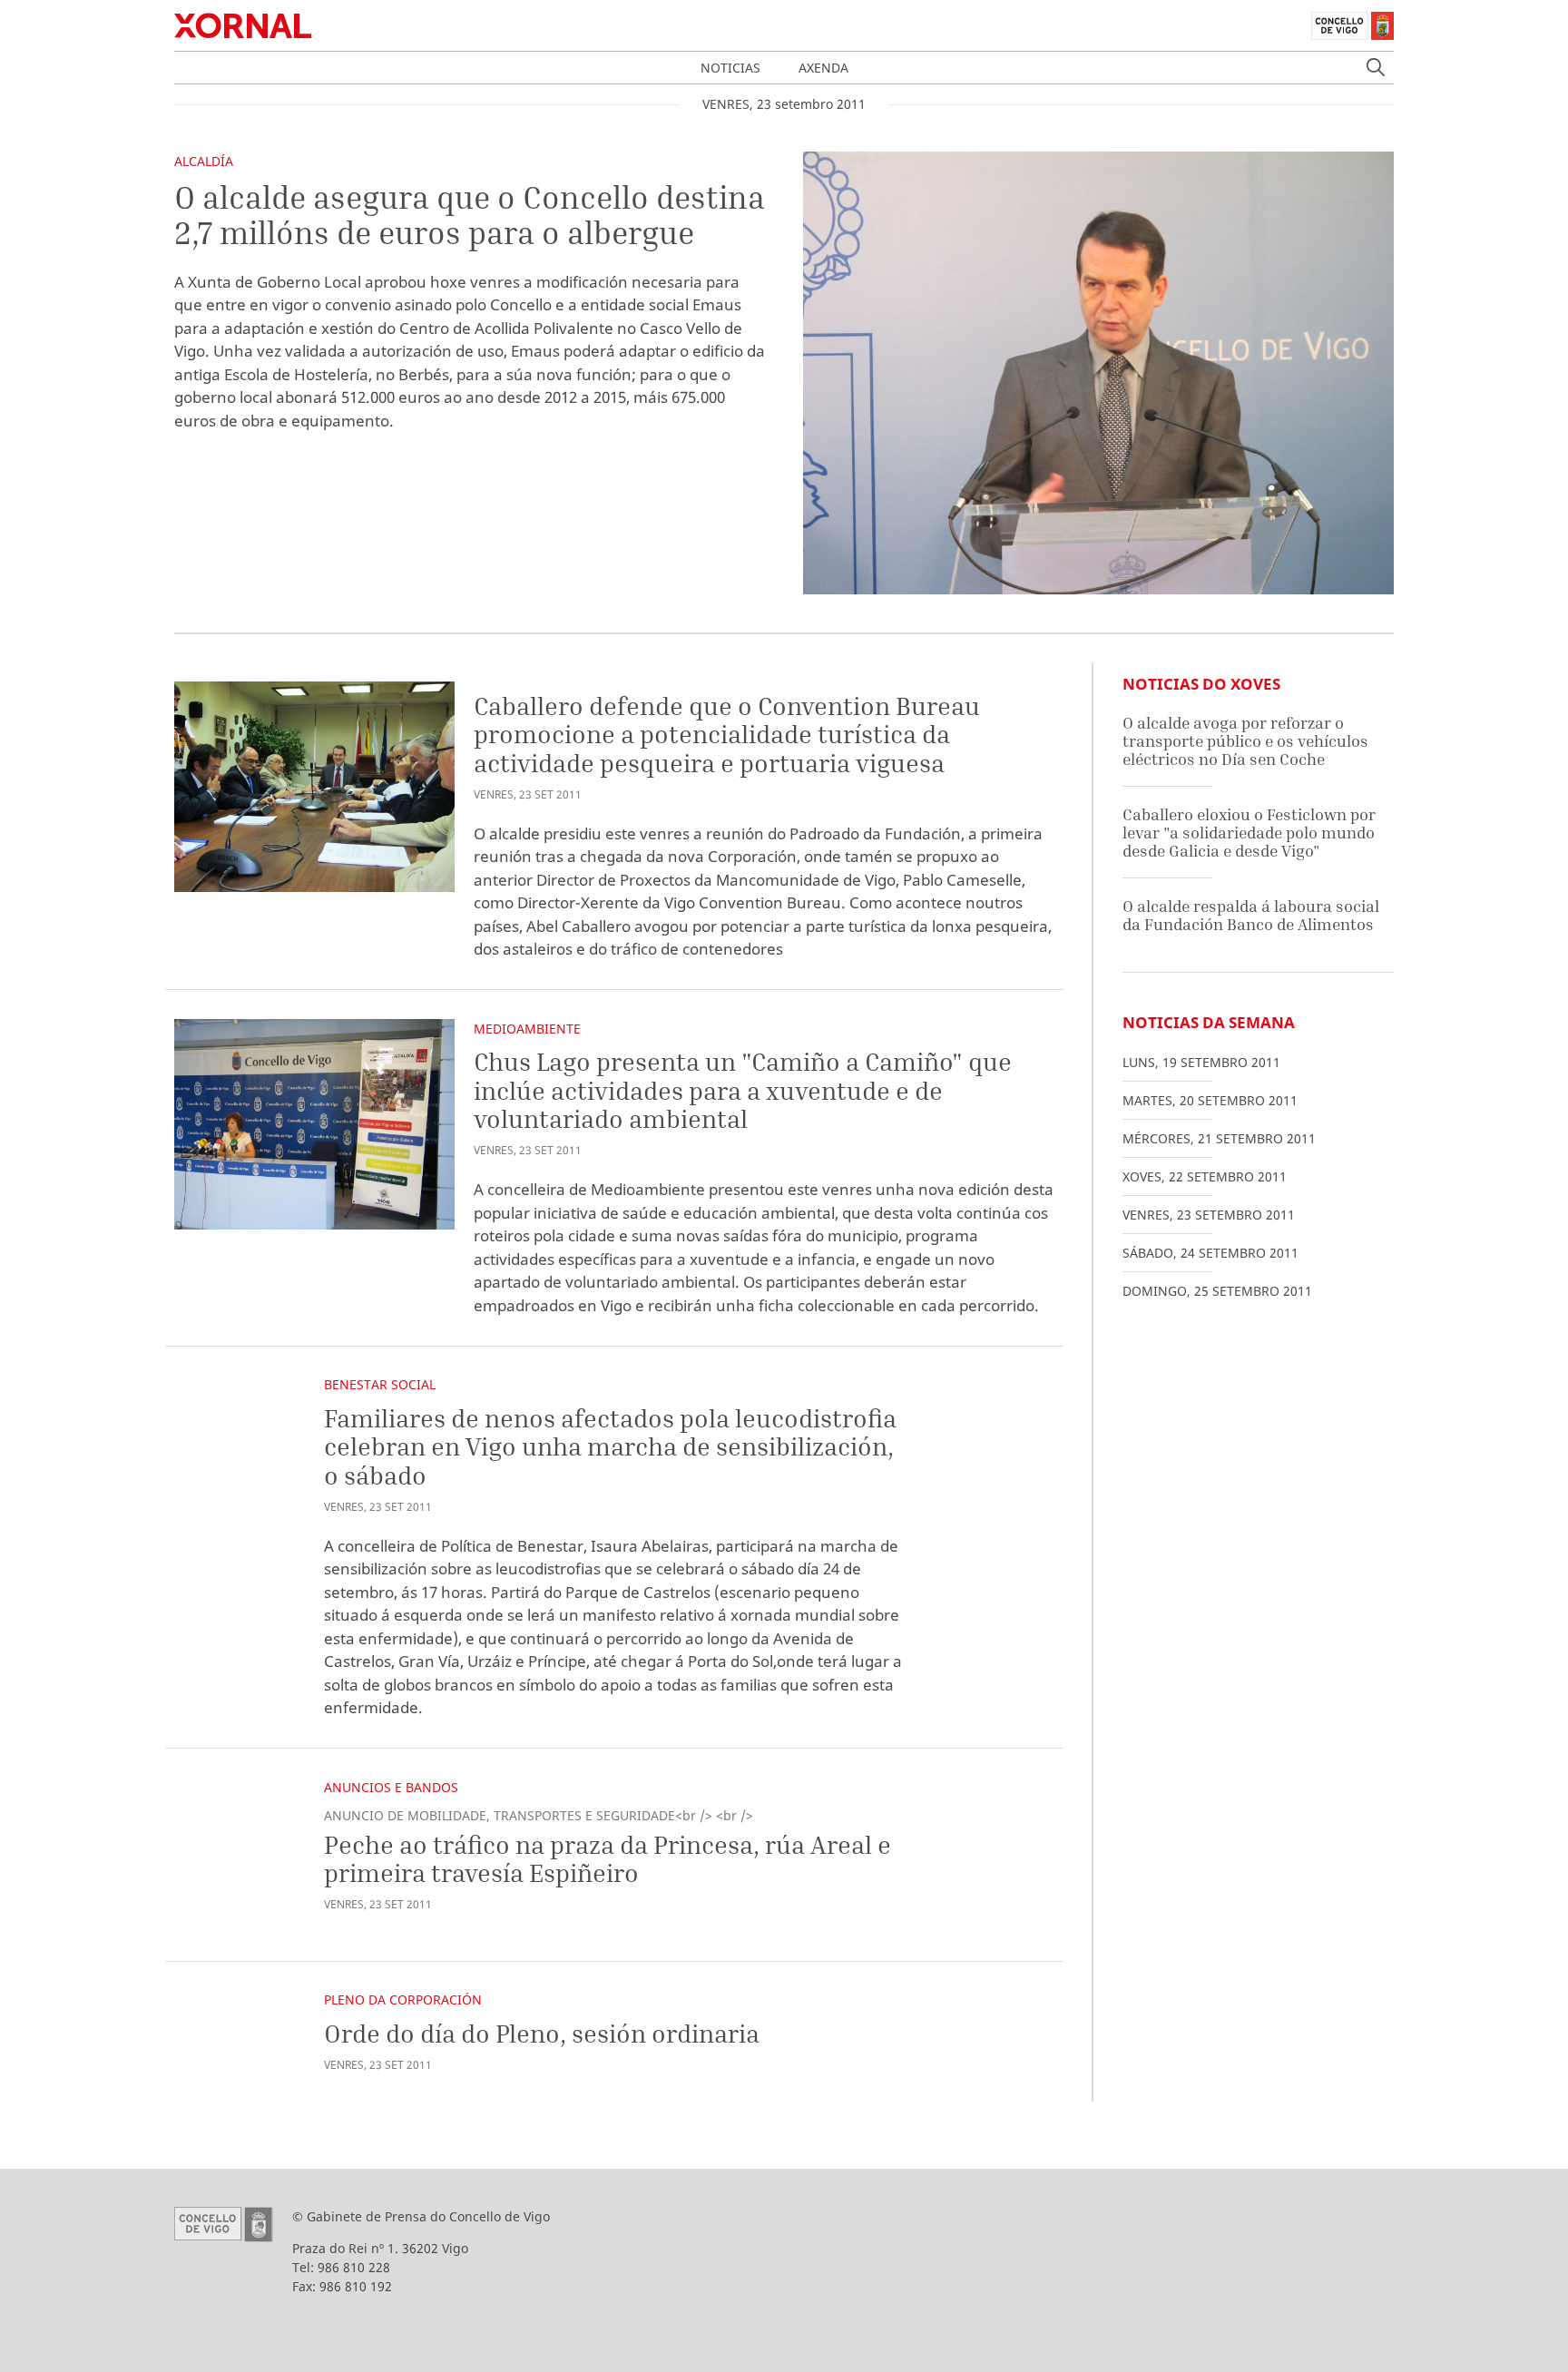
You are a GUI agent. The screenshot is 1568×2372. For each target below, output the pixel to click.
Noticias (730, 68)
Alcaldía (204, 161)
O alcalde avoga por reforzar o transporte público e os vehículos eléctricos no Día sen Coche (1245, 740)
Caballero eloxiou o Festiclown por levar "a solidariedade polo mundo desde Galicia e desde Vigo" (1249, 832)
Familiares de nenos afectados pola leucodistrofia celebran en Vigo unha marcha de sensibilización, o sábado (610, 1446)
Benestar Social (380, 1384)
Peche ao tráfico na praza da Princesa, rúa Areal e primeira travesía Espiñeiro (608, 1859)
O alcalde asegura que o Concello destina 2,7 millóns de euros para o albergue (470, 215)
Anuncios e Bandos (391, 1787)
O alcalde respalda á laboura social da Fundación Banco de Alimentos (1251, 915)
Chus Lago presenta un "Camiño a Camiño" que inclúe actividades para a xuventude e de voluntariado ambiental (743, 1090)
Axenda (823, 68)
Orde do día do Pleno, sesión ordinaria (542, 2033)
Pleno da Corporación (403, 2000)
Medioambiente (527, 1029)
